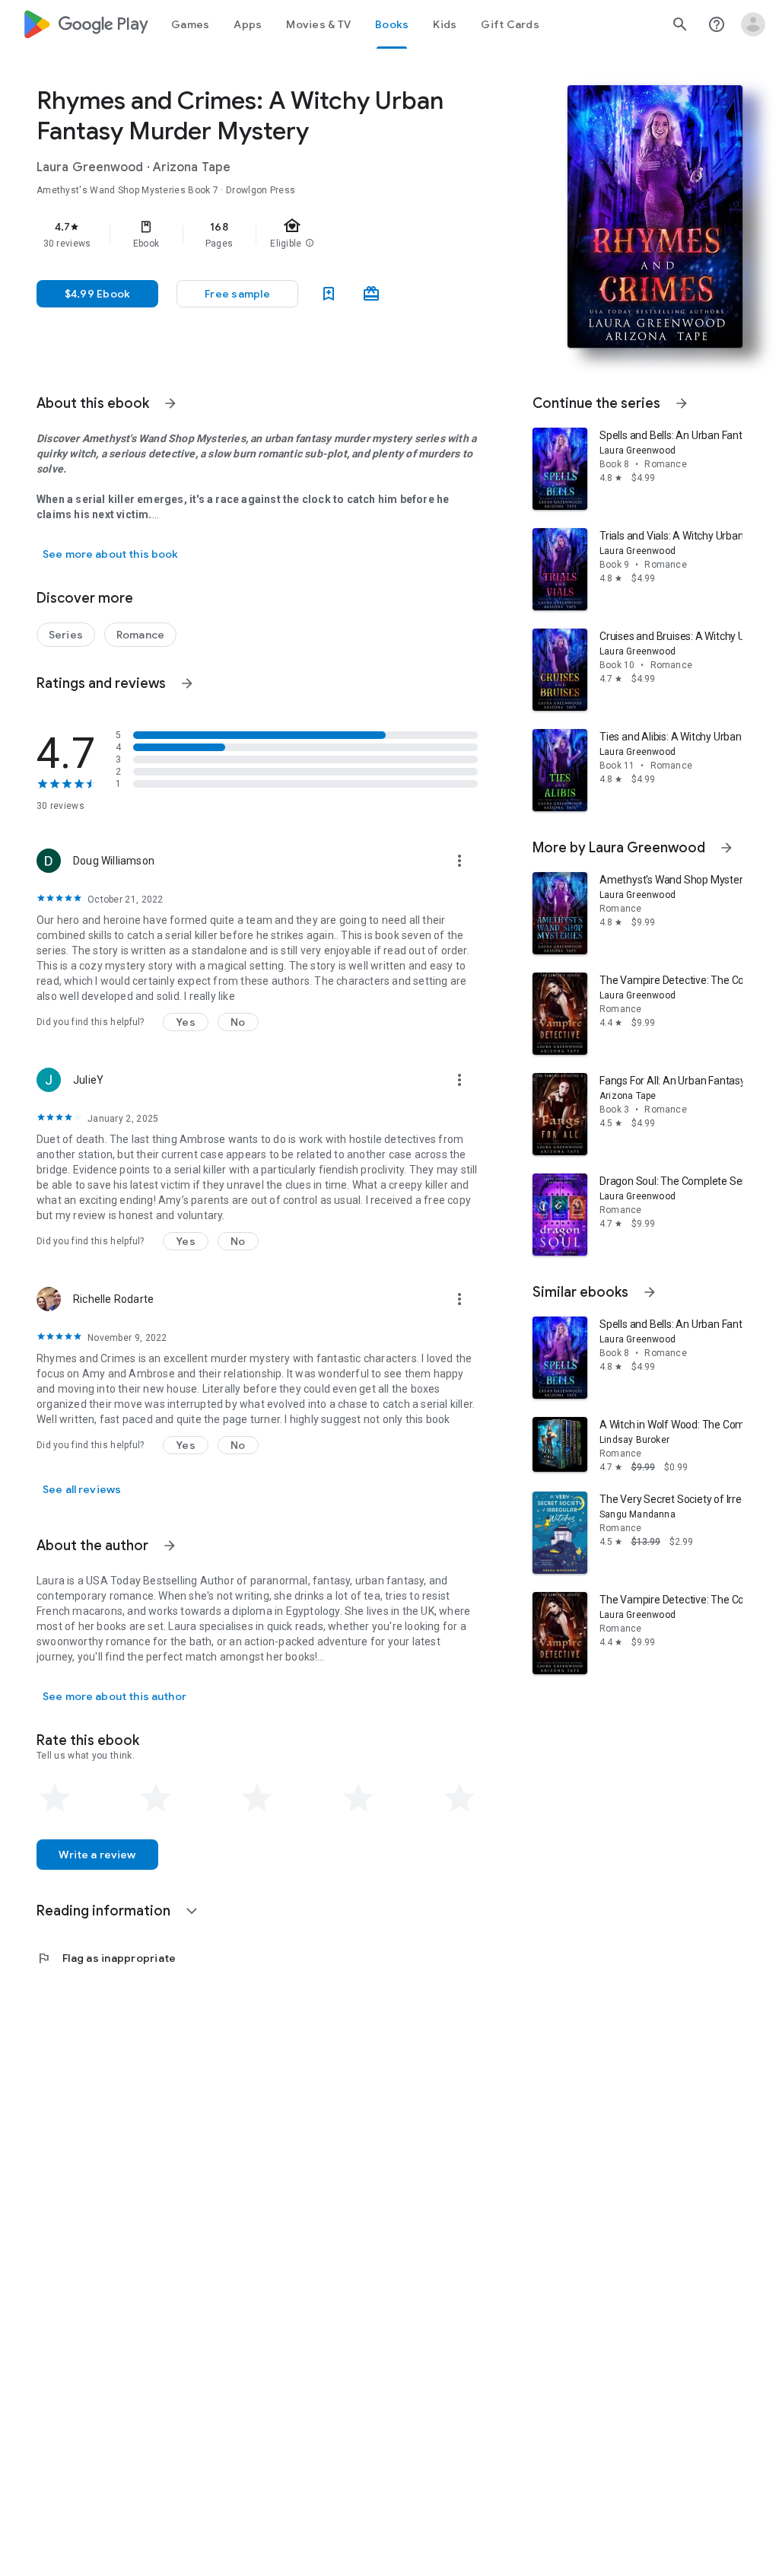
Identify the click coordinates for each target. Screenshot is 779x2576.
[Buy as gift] (371, 294)
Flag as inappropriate (106, 1958)
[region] (278, 234)
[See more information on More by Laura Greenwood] (727, 848)
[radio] (55, 1798)
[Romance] (140, 635)
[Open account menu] (753, 24)
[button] (237, 294)
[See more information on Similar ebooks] (650, 1292)
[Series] (66, 635)
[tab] (190, 24)
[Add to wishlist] (329, 294)
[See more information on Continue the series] (682, 403)
